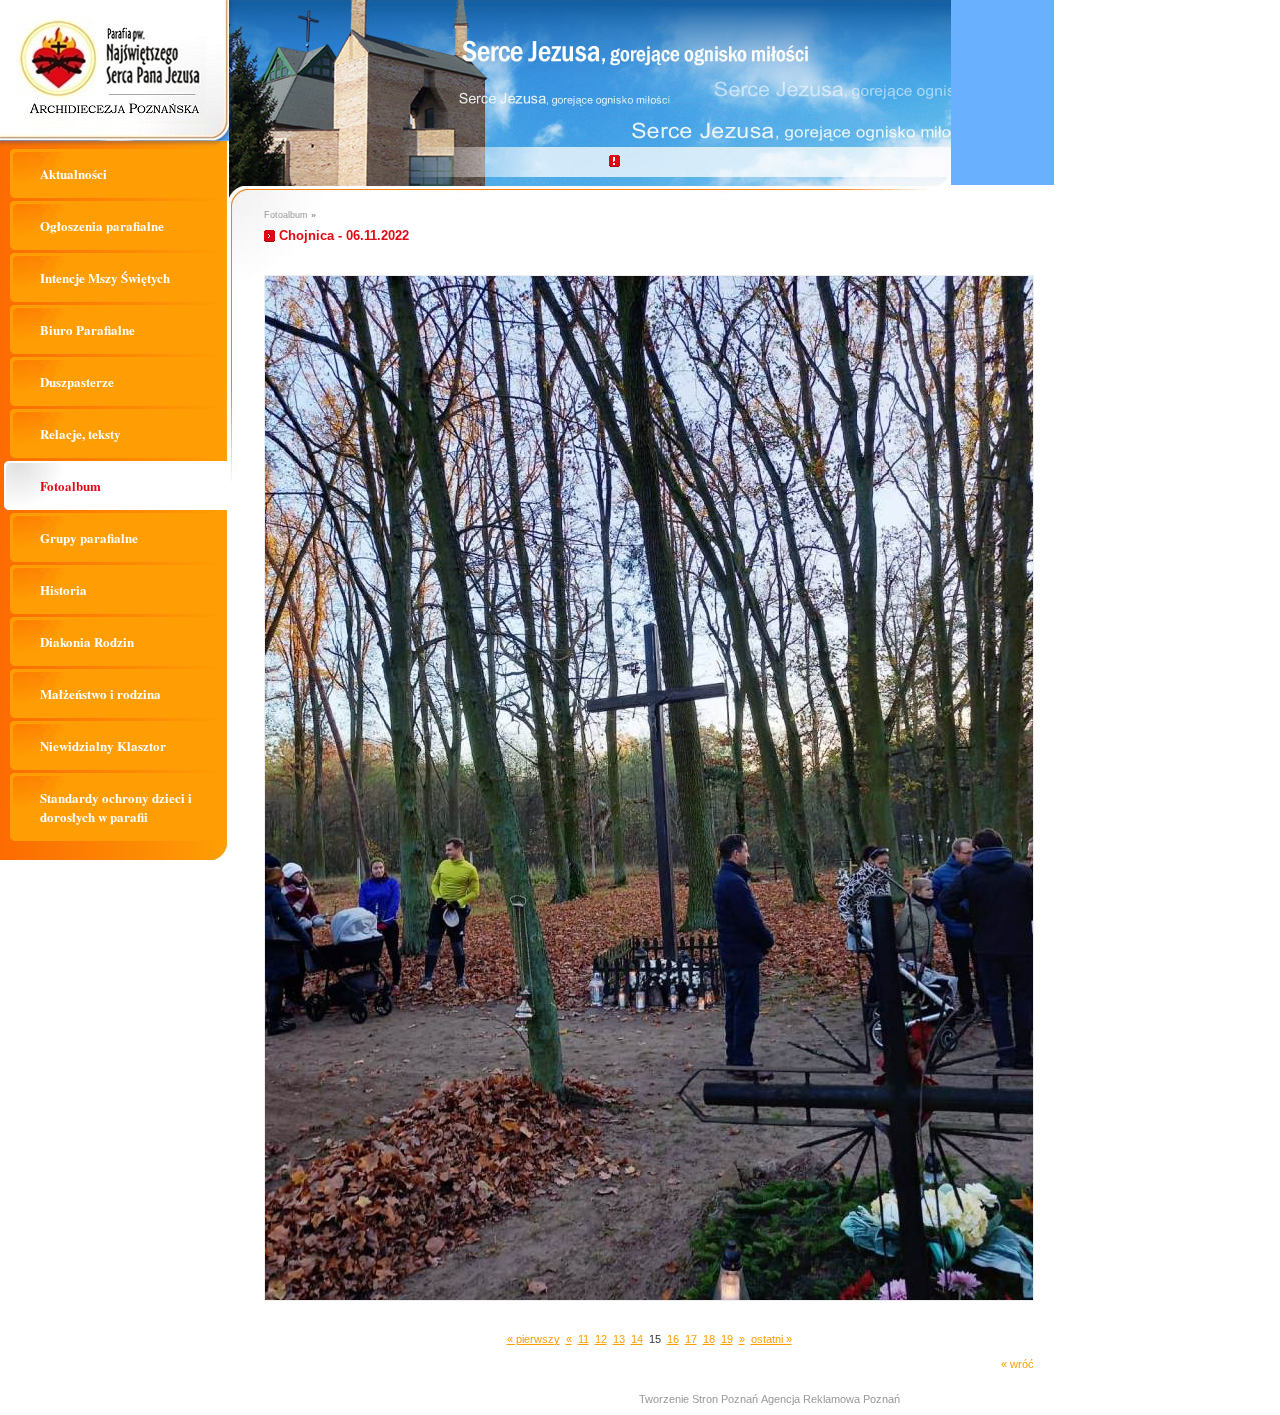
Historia (63, 589)
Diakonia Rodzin (87, 641)
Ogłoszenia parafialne (102, 225)
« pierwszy (533, 1339)
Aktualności (73, 173)
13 (619, 1339)
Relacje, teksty (80, 433)
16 (673, 1339)
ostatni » (771, 1339)
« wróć (1017, 1364)
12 (601, 1339)
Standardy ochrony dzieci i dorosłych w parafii (116, 807)
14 (637, 1339)
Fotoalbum (70, 485)
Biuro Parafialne (87, 329)
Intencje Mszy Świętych (105, 277)
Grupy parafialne (89, 537)
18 (709, 1339)
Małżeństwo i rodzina (100, 693)
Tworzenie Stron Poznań (698, 1399)
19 (727, 1339)
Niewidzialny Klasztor (103, 745)
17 (691, 1339)
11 (583, 1339)
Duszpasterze (77, 381)
